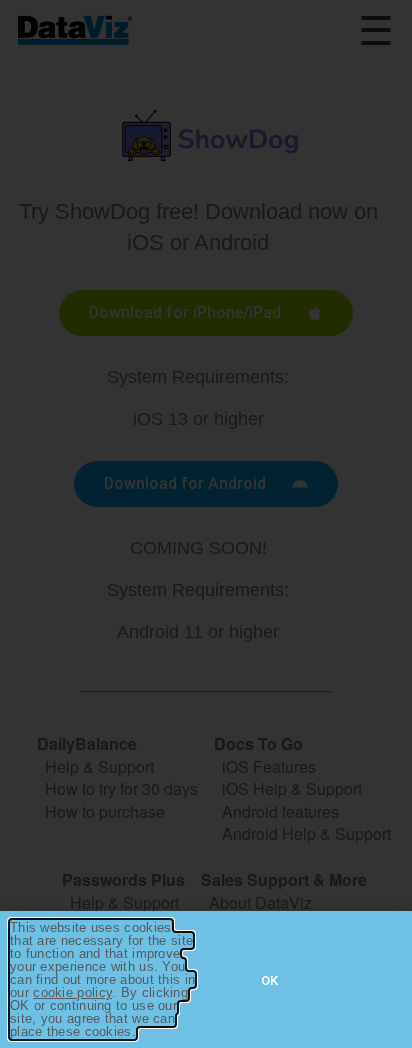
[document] (206, 524)
